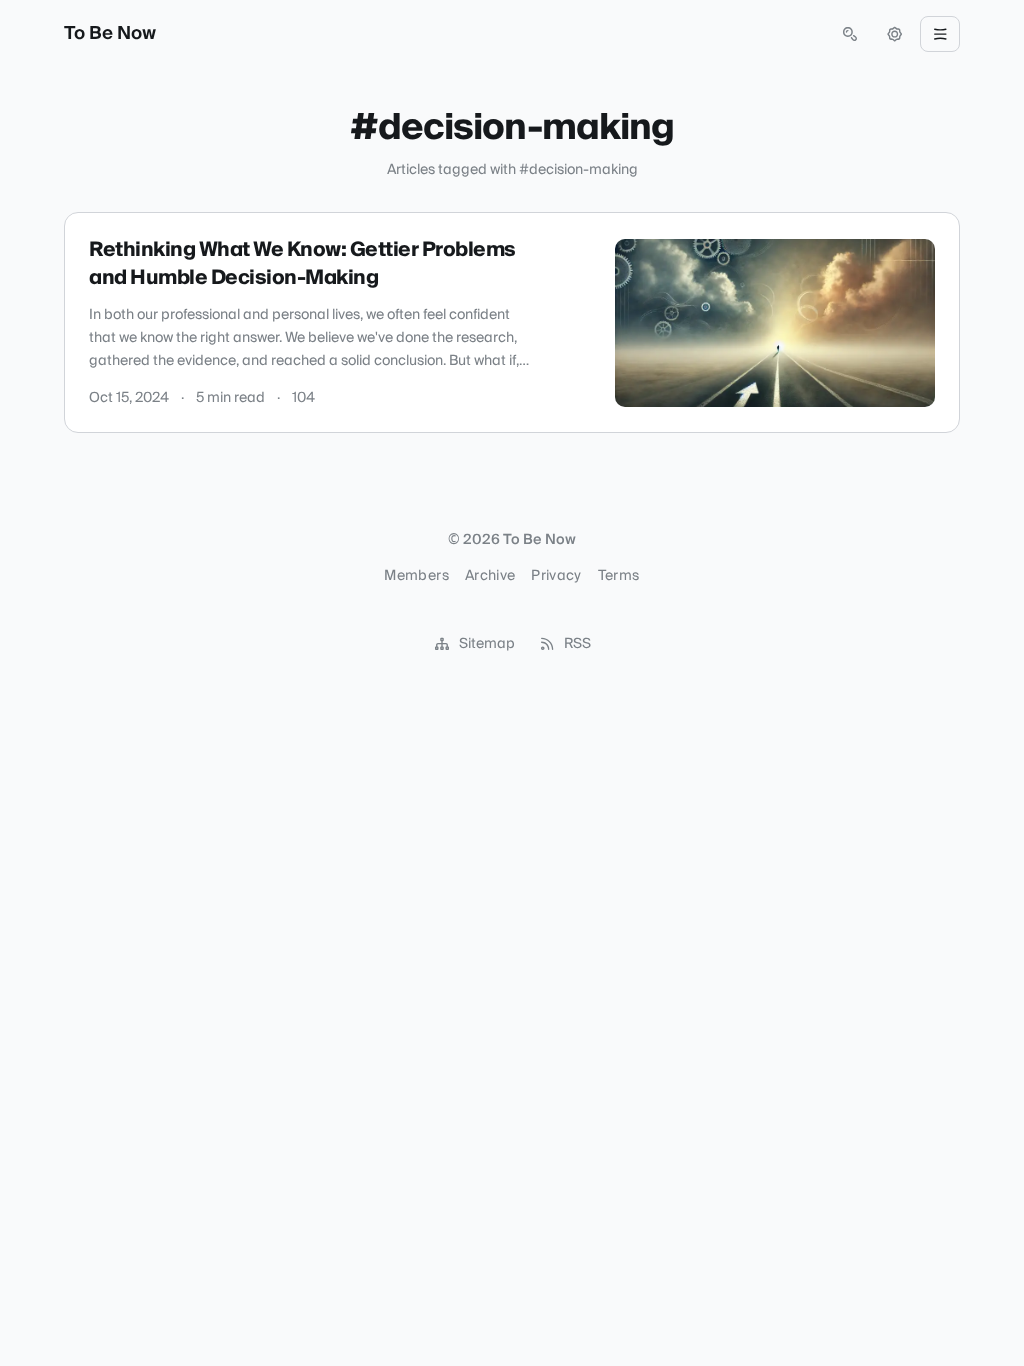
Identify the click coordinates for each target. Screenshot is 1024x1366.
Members (416, 576)
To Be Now (110, 34)
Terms (619, 576)
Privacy (556, 576)
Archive (490, 576)
